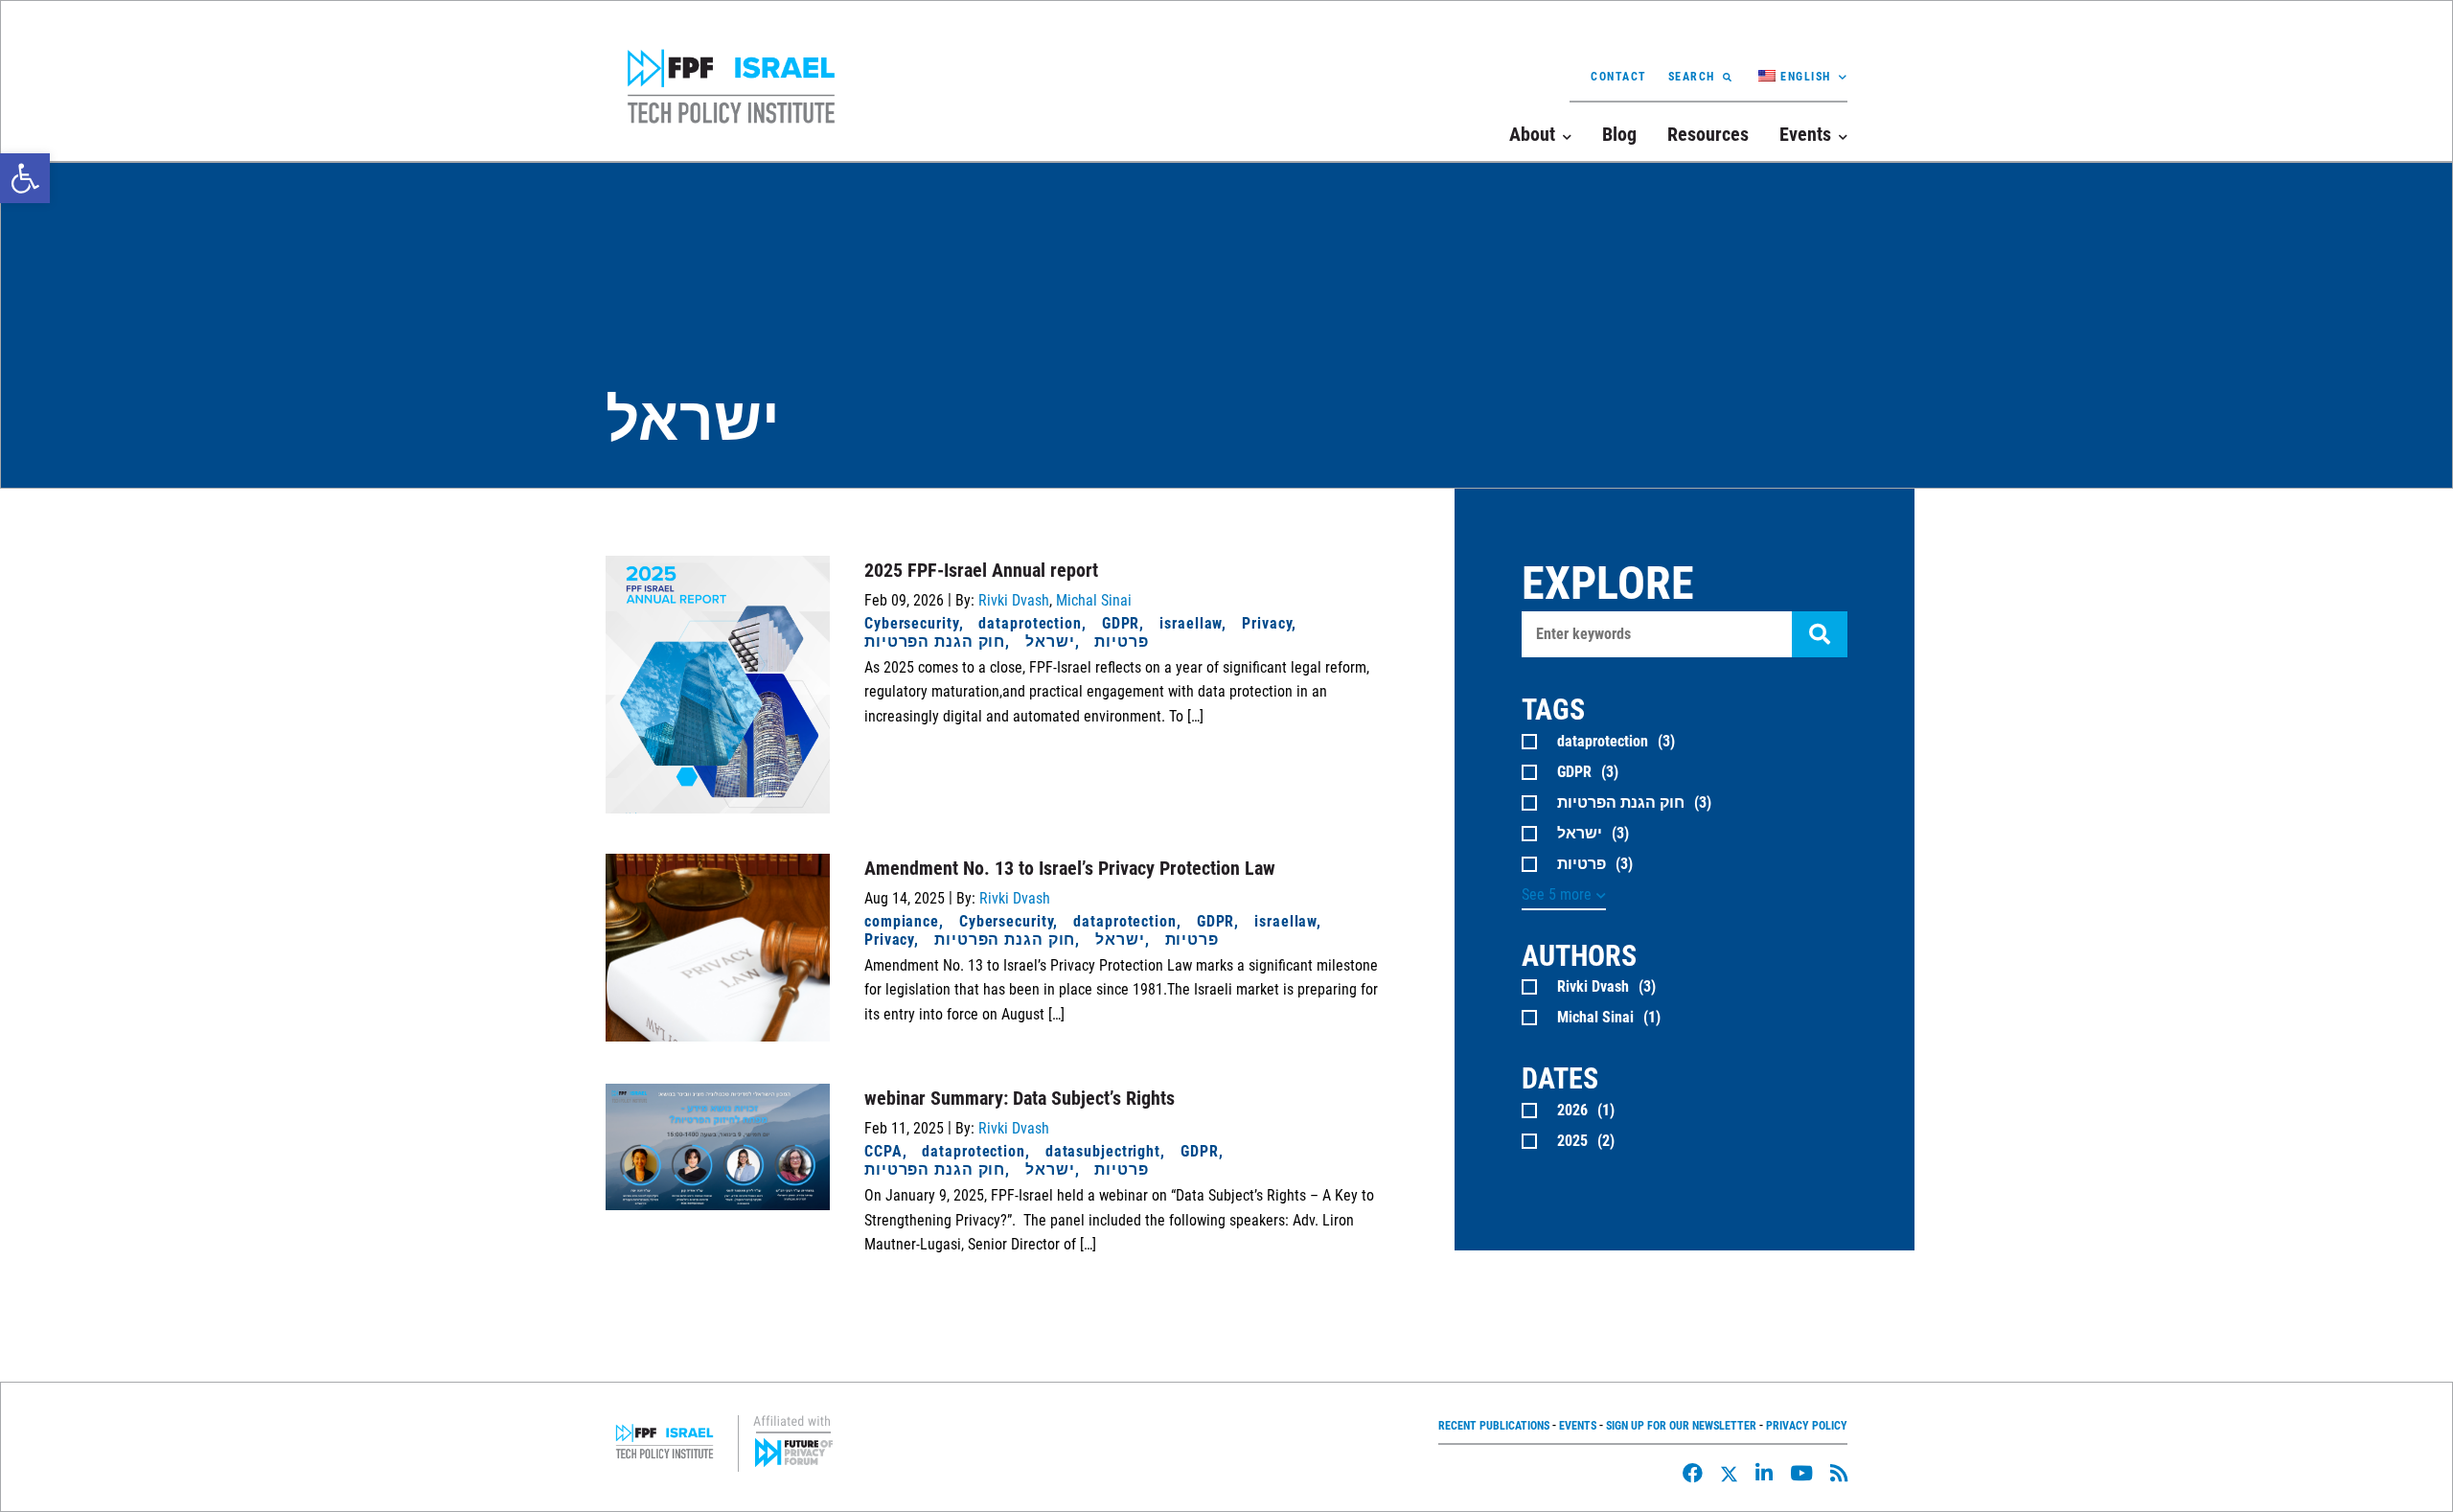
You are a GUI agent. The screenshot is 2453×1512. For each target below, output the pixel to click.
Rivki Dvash (1014, 600)
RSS (1839, 1473)
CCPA (883, 1151)
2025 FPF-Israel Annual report (981, 570)
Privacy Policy (1807, 1426)
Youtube (1801, 1473)
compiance (902, 921)
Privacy (1267, 623)
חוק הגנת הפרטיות (935, 641)
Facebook (1693, 1473)
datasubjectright (1103, 1151)
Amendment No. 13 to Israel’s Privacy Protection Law (1070, 868)
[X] (1729, 1474)
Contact (1619, 77)
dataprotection (1030, 623)
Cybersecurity (912, 623)
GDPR (1121, 623)
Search (1692, 77)
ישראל (1050, 641)
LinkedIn (1764, 1473)
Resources (1708, 134)
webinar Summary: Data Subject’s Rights (1020, 1098)
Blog (1619, 134)
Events (1578, 1426)
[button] (25, 178)
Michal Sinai (1094, 600)
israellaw (1191, 623)
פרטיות (1121, 641)
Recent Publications (1494, 1426)
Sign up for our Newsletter (1681, 1426)
